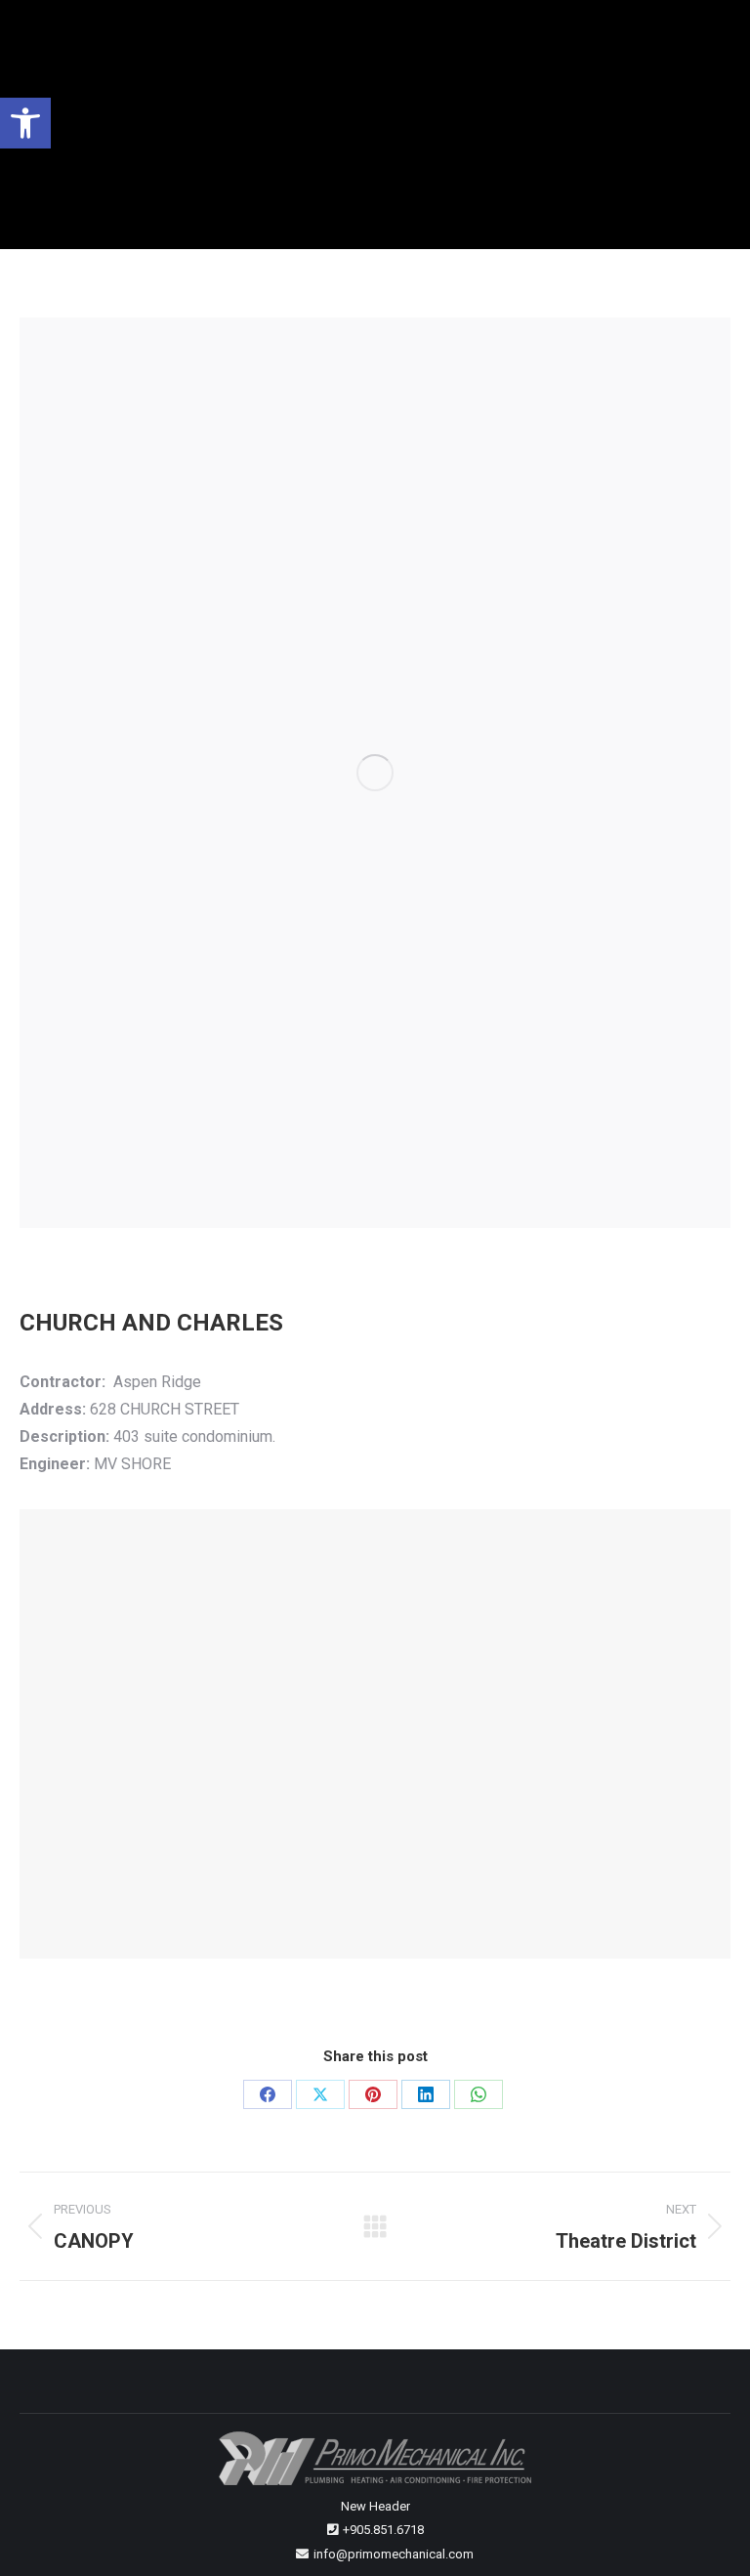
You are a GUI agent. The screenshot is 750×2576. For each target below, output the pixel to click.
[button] (25, 123)
